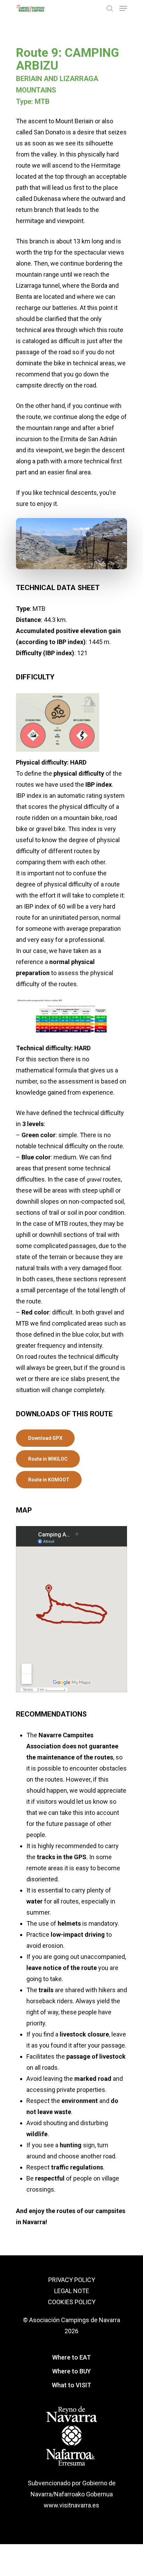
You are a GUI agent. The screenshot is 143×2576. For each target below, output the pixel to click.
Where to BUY (71, 2371)
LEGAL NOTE (72, 2291)
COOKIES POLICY (72, 2302)
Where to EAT (71, 2357)
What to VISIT (71, 2385)
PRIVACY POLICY (72, 2280)
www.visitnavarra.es (71, 2505)
